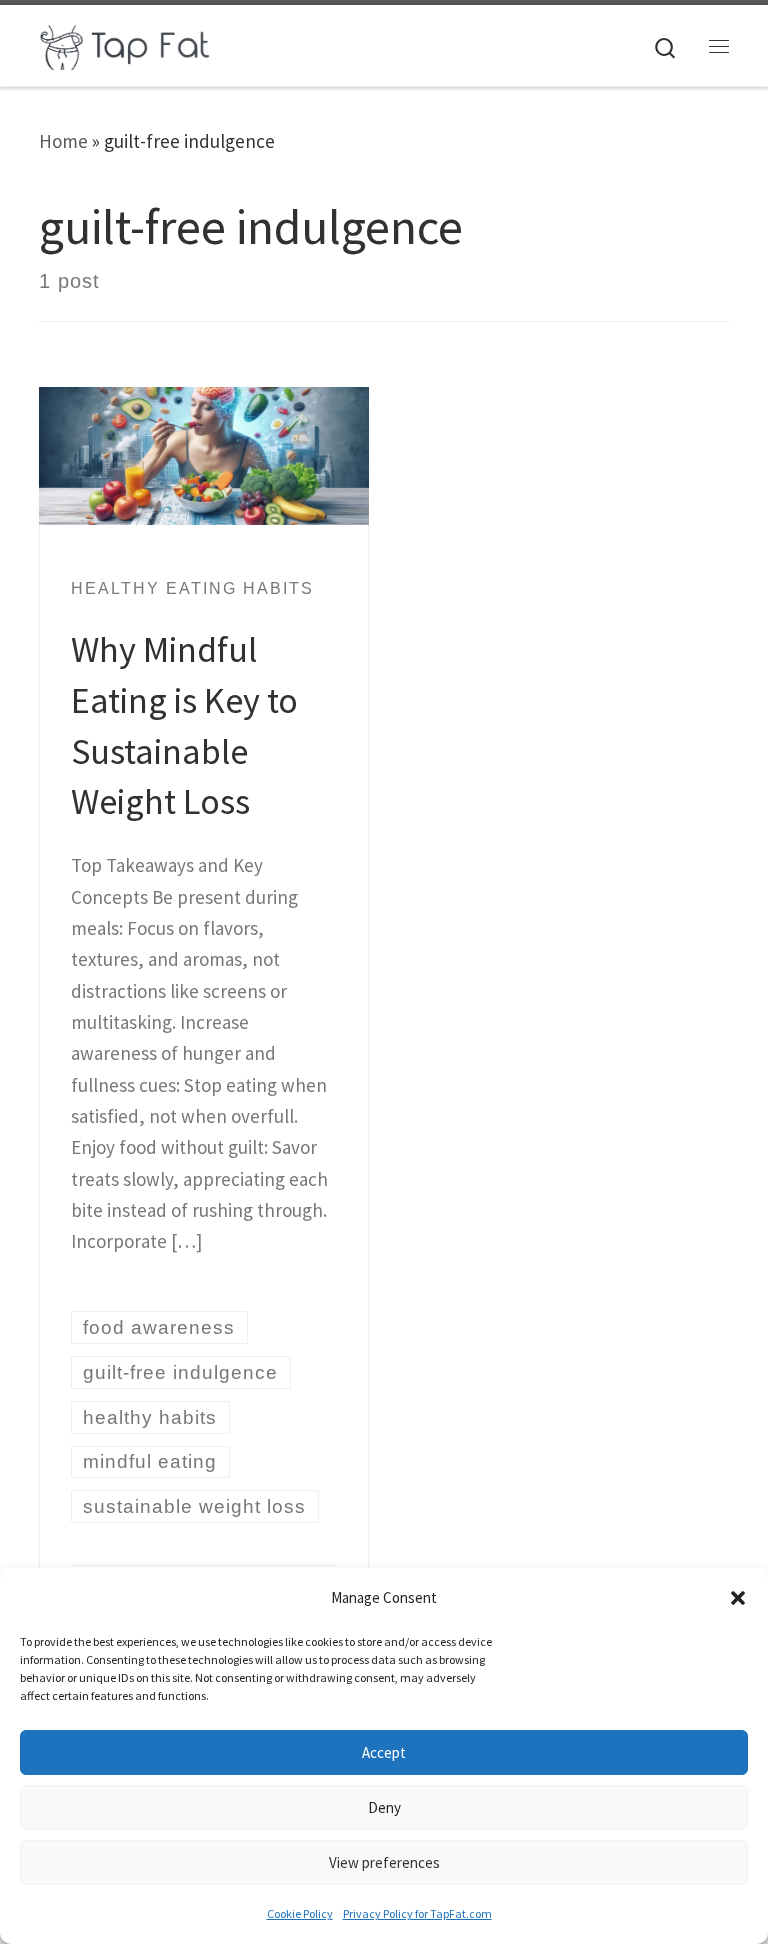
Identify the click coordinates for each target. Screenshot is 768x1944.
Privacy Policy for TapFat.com (417, 1913)
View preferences (384, 1862)
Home (63, 141)
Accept (384, 1752)
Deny (384, 1807)
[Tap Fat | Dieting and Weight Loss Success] (125, 43)
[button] (738, 1598)
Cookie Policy (300, 1913)
